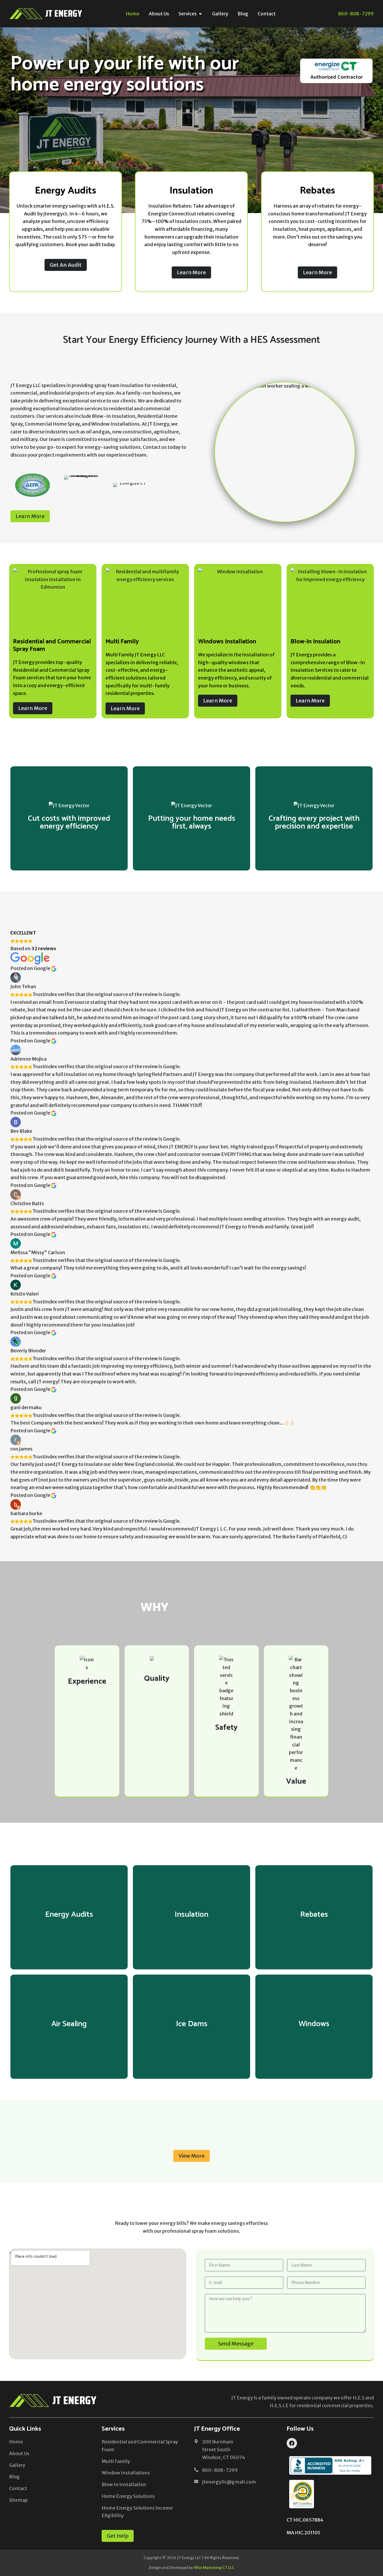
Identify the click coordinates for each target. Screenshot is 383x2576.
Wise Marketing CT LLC (214, 2568)
